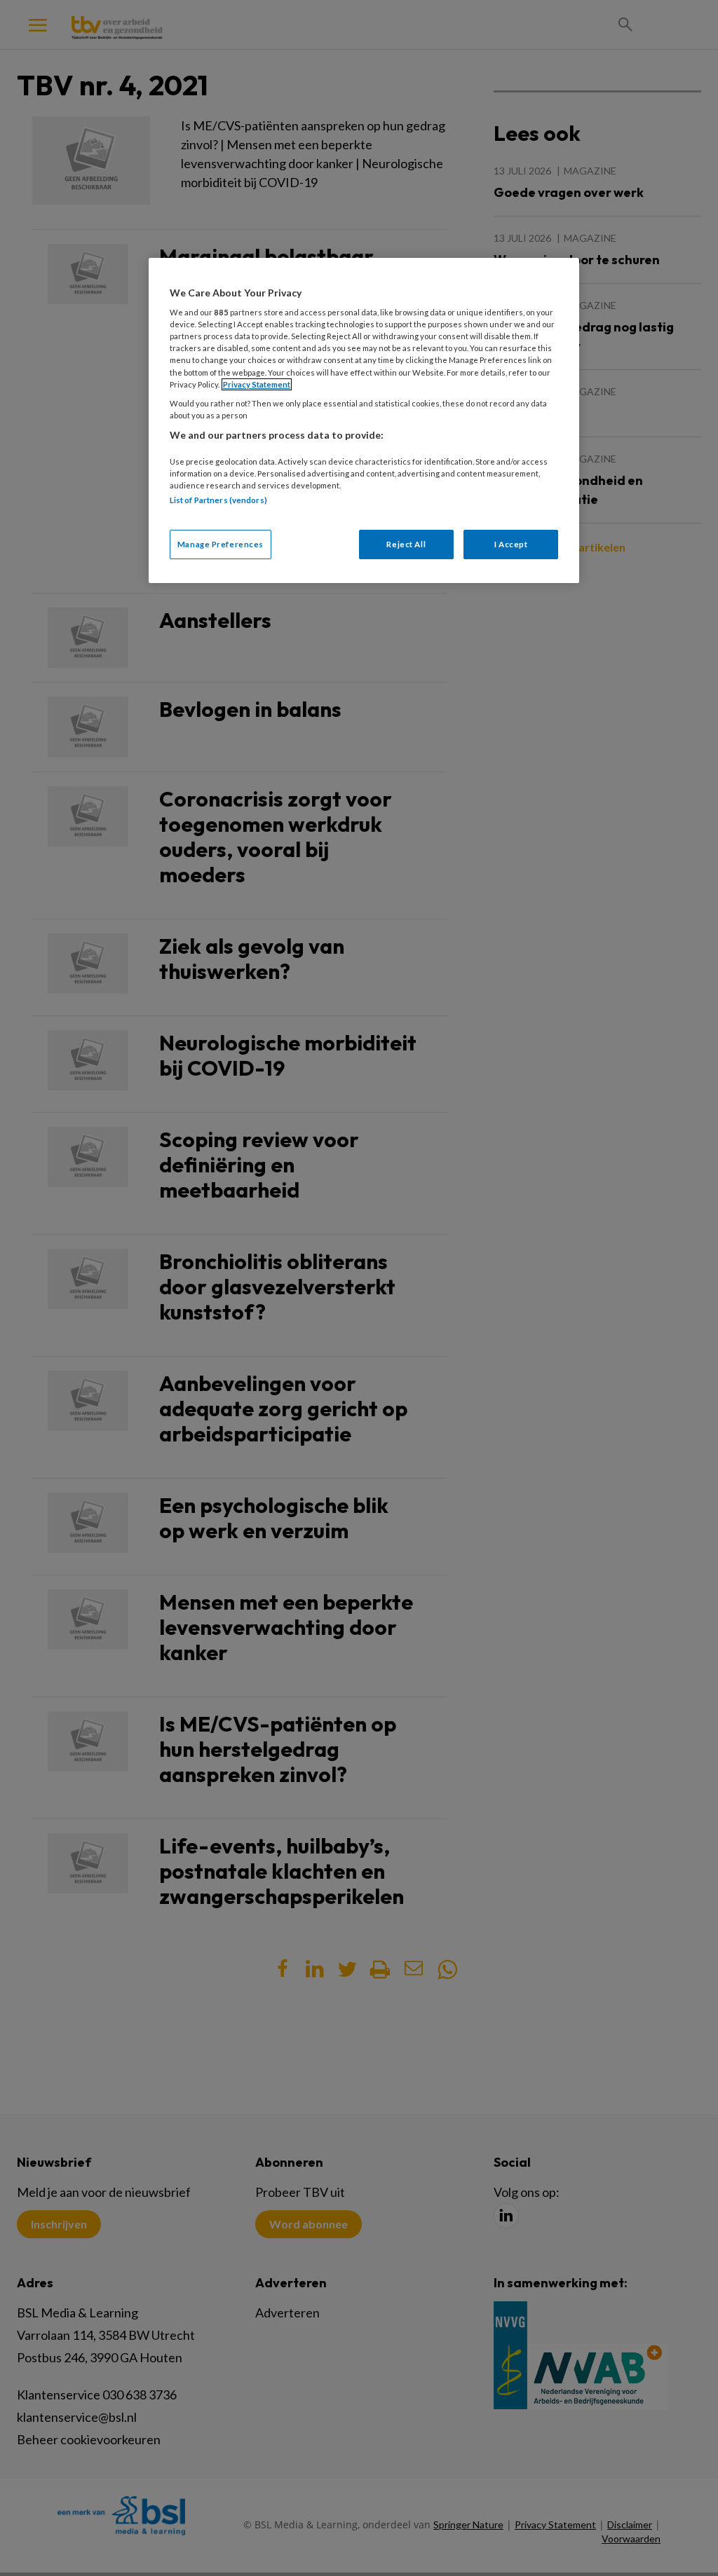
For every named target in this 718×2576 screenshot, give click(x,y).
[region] (364, 420)
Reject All (406, 544)
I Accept (511, 544)
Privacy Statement (257, 384)
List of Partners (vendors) (218, 500)
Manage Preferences (221, 544)
